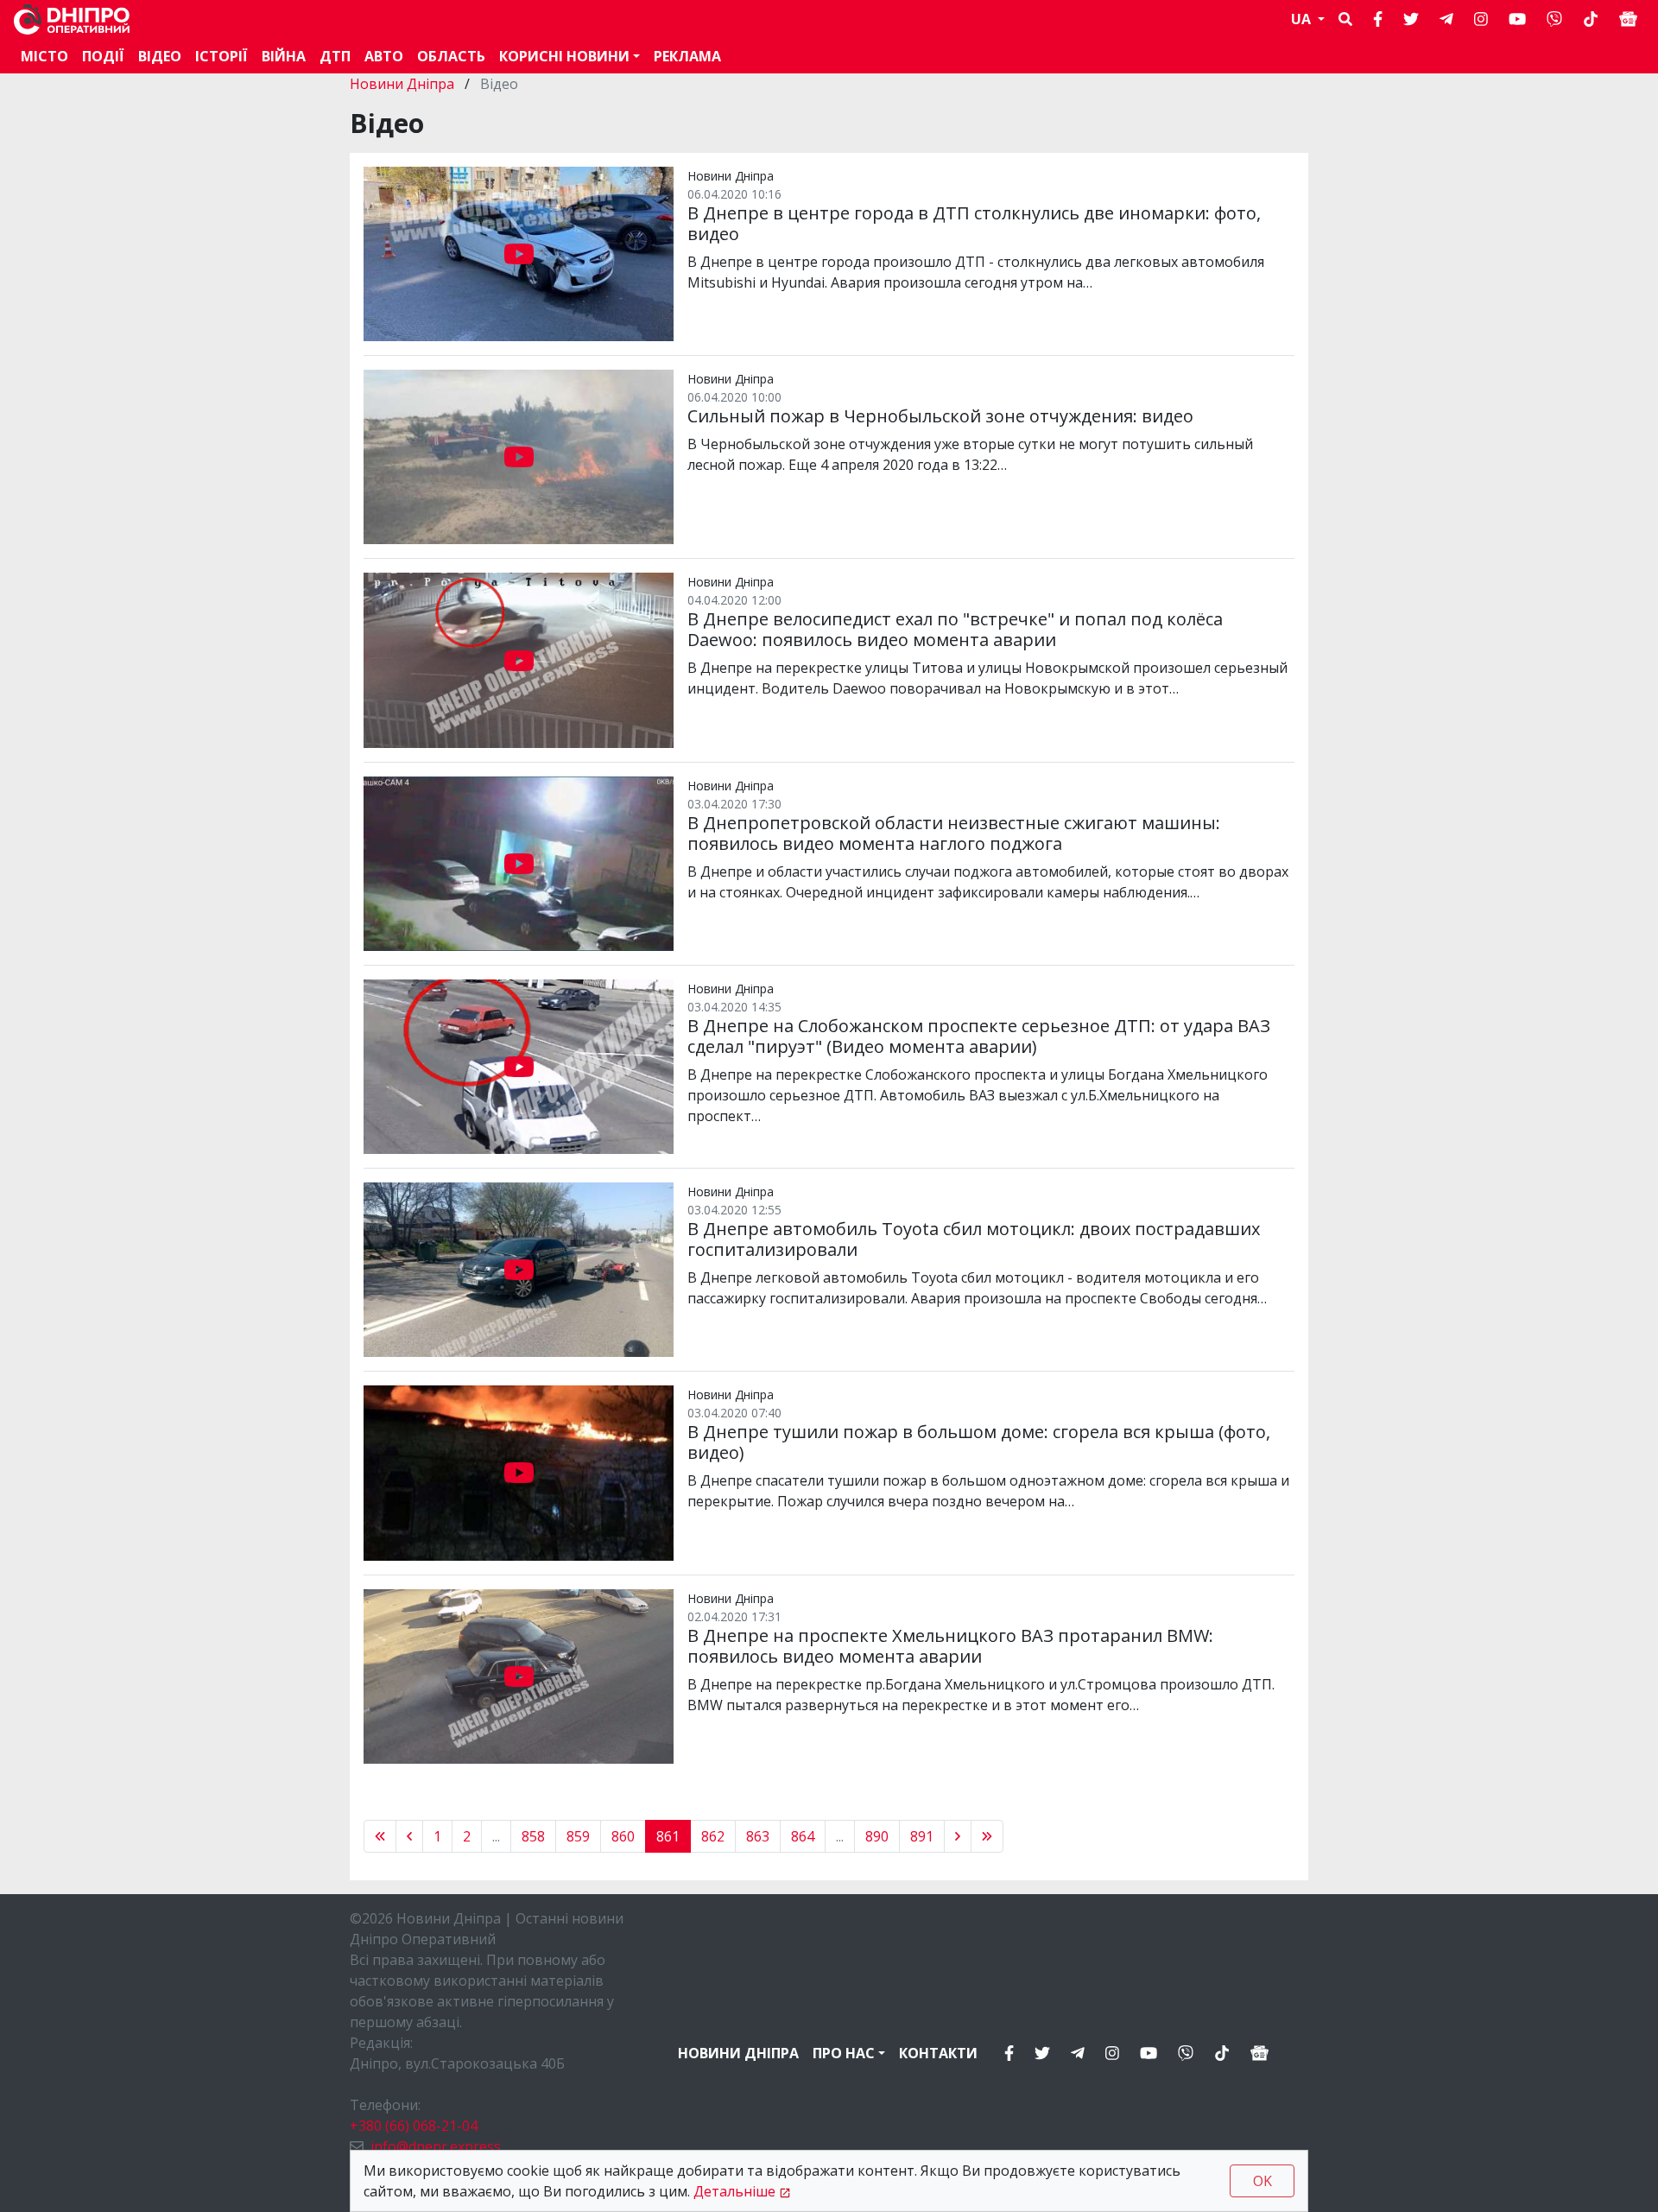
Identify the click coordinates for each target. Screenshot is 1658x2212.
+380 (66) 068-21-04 (414, 2126)
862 (713, 1836)
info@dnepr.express (436, 2146)
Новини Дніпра (404, 84)
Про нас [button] (844, 2053)
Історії (221, 56)
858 (533, 1836)
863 (758, 1836)
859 (578, 1836)
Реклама (687, 56)
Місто (44, 56)
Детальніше (734, 2191)
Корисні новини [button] (564, 56)
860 (623, 1836)
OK (1262, 2181)
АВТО (384, 56)
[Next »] (958, 1836)
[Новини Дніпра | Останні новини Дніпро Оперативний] (72, 19)
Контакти (938, 2053)
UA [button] (1303, 19)
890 (877, 1836)
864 (803, 1836)
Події (103, 56)
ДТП (335, 56)
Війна (284, 56)
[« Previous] (380, 1836)
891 (922, 1836)
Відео (160, 56)
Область (451, 56)
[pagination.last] (987, 1836)
